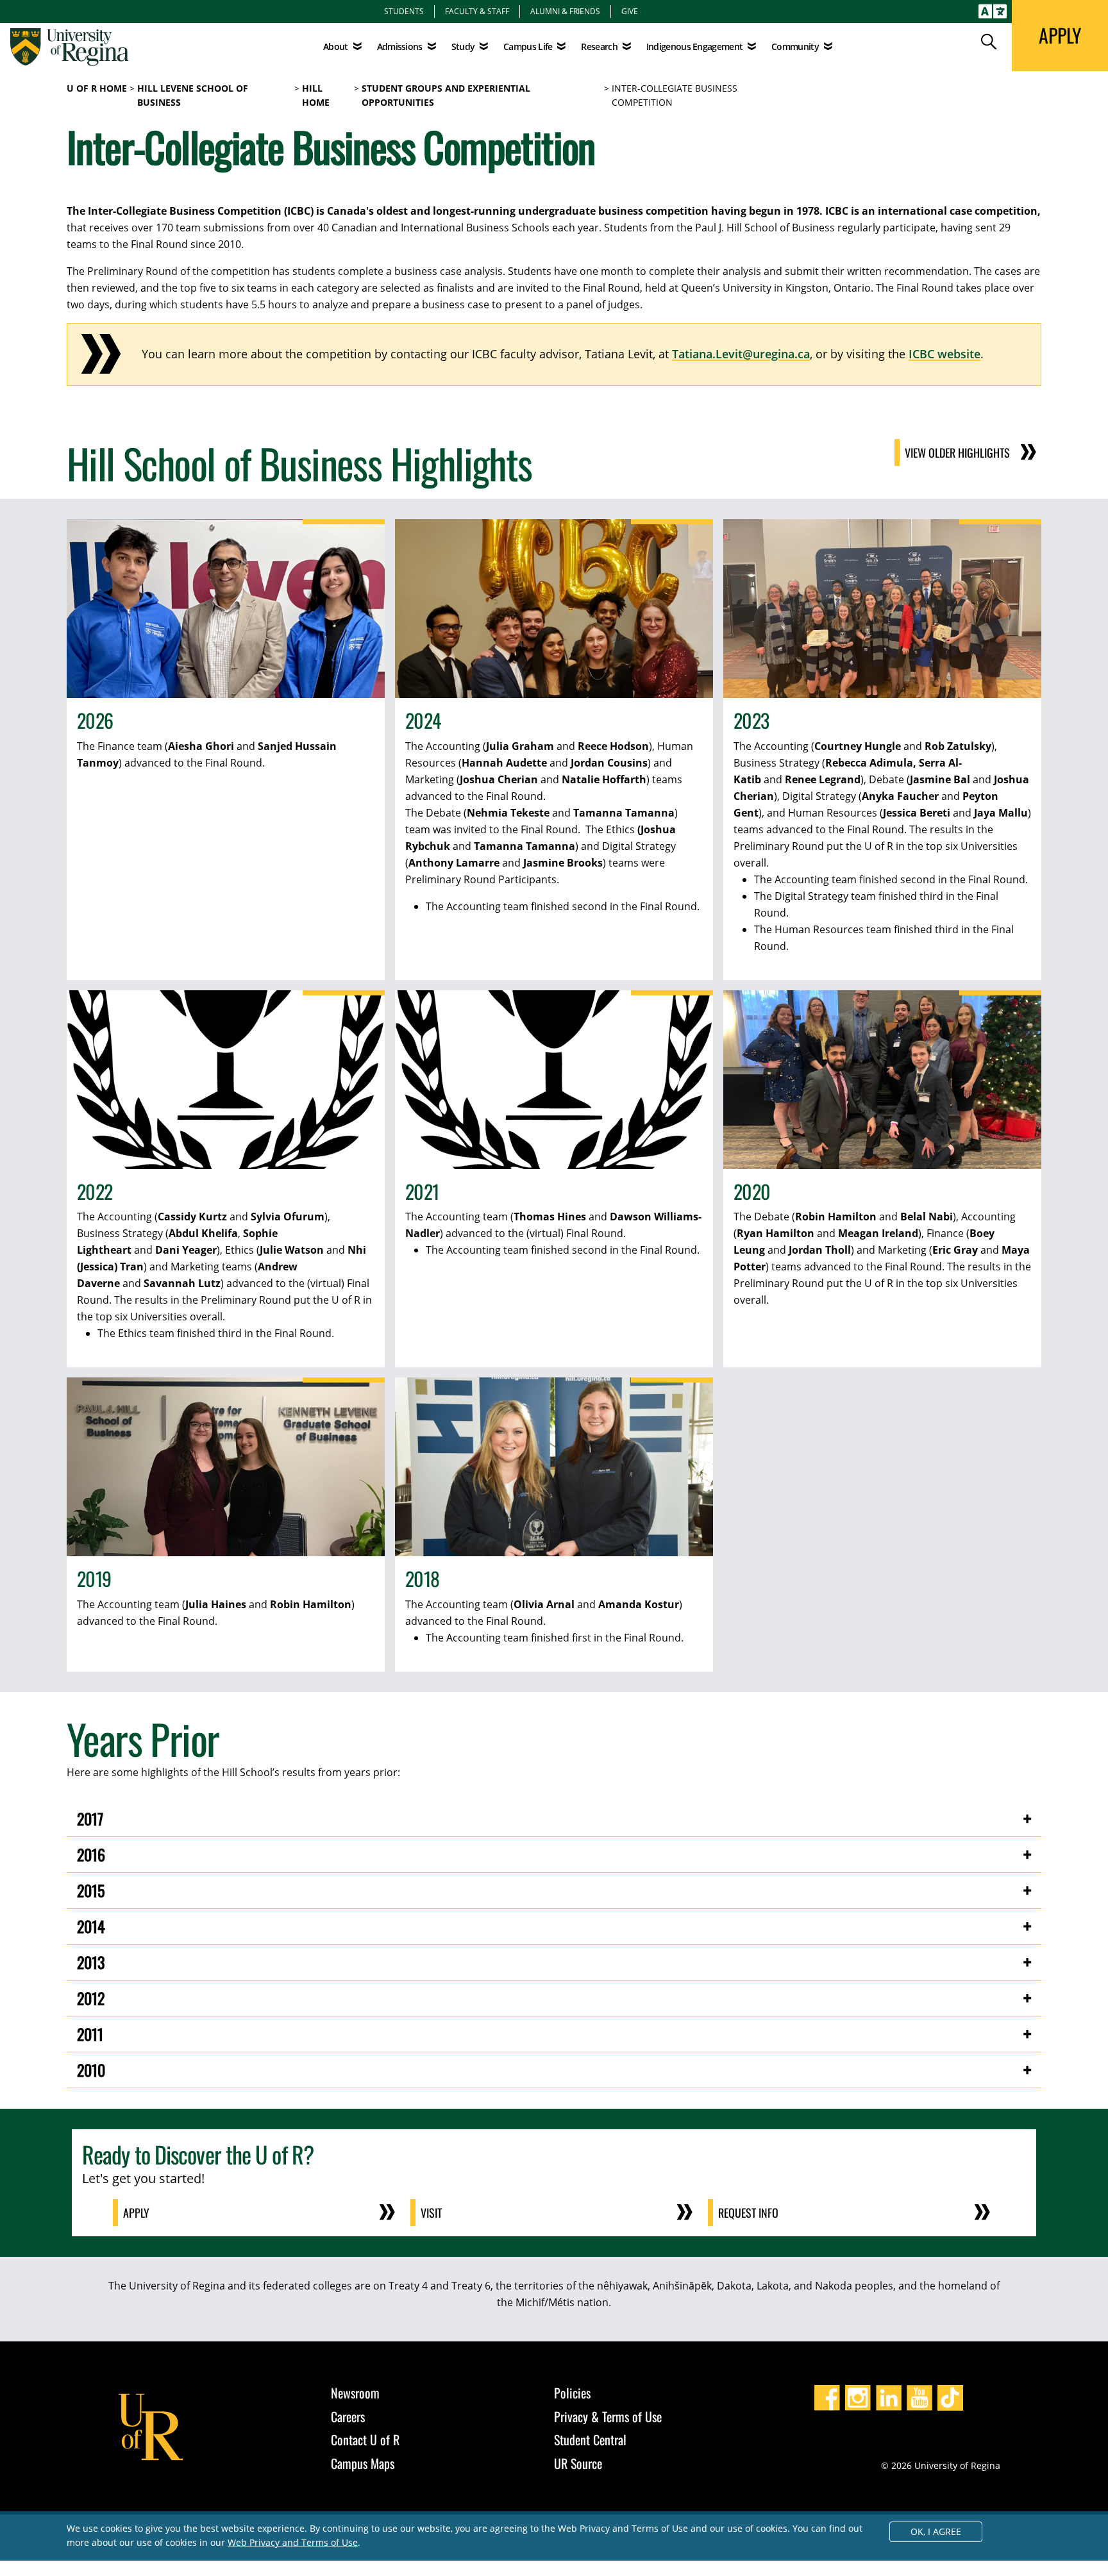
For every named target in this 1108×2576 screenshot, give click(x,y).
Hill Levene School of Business (193, 96)
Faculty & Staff (477, 11)
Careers (348, 2416)
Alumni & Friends (565, 11)
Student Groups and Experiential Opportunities (446, 96)
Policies (572, 2393)
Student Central (590, 2439)
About (336, 46)
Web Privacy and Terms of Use (293, 2542)
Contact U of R (365, 2439)
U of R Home (97, 88)
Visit (431, 2213)
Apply (136, 2213)
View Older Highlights (957, 453)
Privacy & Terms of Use (608, 2416)
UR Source (578, 2463)
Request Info (748, 2213)
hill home (316, 96)
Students (404, 11)
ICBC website (944, 354)
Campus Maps (363, 2463)
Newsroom (355, 2393)
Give (630, 11)
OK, (936, 2531)
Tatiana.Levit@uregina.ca (741, 354)
